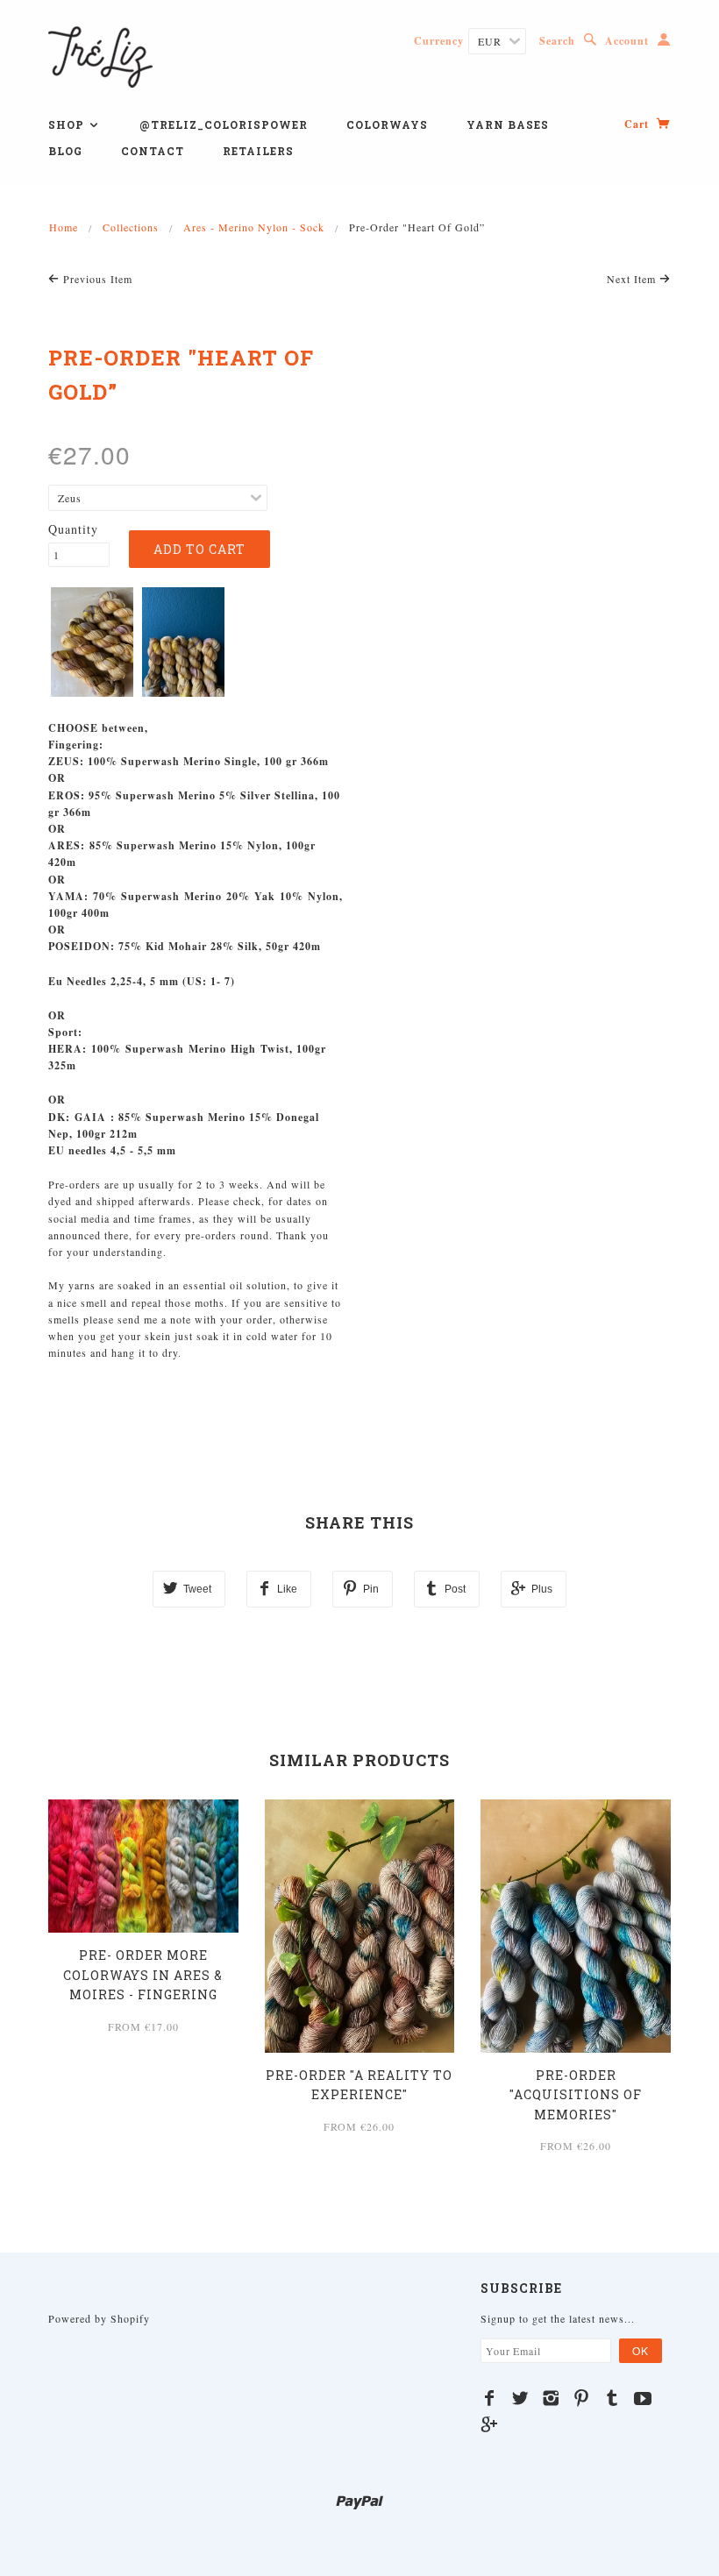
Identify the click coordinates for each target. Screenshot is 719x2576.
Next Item (633, 279)
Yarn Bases (508, 124)
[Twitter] (520, 2398)
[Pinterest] (582, 2398)
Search (557, 41)
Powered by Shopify (99, 2318)
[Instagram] (551, 2398)
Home (64, 227)
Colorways (387, 124)
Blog (65, 151)
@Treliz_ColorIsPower (224, 124)
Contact (153, 151)
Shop (68, 124)
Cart (638, 124)
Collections (131, 227)
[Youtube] (643, 2398)
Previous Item (96, 279)
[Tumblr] (612, 2398)
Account (627, 41)
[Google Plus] (490, 2424)
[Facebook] (490, 2398)
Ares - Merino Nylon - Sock (254, 227)
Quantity (73, 529)
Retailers (258, 151)
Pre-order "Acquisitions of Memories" (576, 2095)
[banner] (100, 55)
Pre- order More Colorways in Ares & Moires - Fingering (143, 1975)
